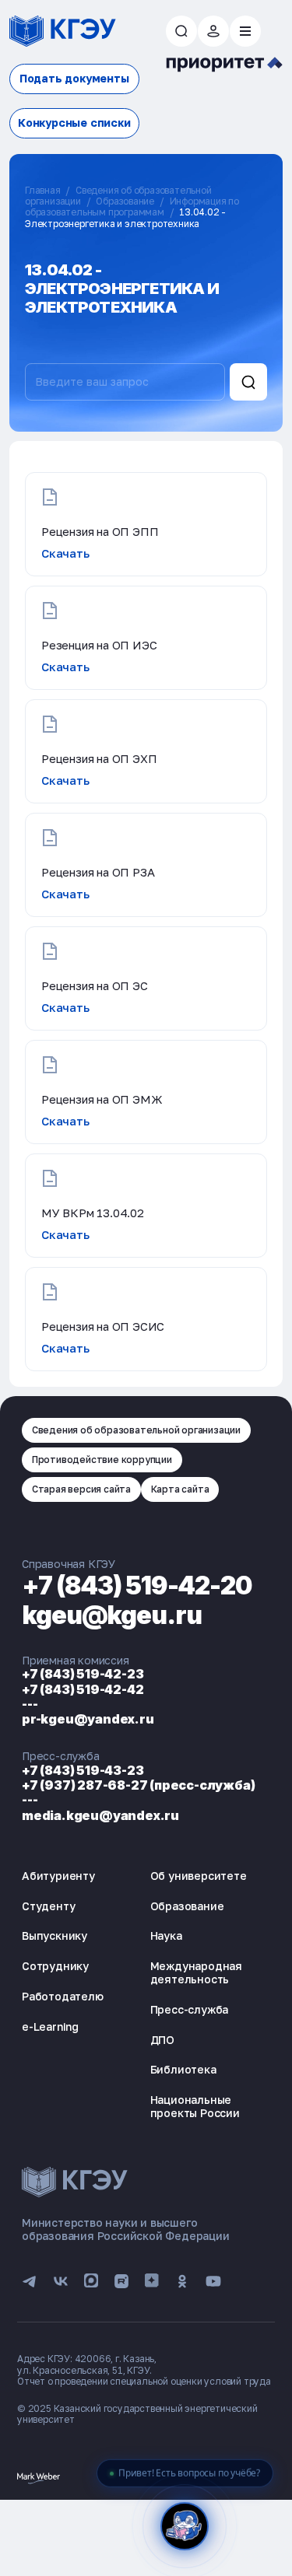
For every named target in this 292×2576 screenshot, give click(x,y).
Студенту (48, 1906)
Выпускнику (55, 1935)
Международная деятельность (196, 1972)
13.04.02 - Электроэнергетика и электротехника (125, 217)
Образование (125, 201)
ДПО (162, 2040)
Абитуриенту (58, 1876)
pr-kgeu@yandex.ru (88, 1719)
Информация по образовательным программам (132, 206)
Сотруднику (55, 1966)
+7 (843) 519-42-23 (83, 1674)
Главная (43, 190)
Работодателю (63, 1996)
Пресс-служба (190, 2009)
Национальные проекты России (195, 2106)
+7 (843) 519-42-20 (137, 1585)
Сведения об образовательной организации (136, 1430)
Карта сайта (180, 1489)
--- (30, 1704)
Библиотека (183, 2069)
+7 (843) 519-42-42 (83, 1689)
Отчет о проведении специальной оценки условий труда (144, 2381)
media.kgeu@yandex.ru (100, 1815)
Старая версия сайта (81, 1489)
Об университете (199, 1876)
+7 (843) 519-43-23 (83, 1770)
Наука (166, 1935)
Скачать (65, 553)
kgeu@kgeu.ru (112, 1615)
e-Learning (50, 2026)
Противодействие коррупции (102, 1459)
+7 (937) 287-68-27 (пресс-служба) (138, 1785)
